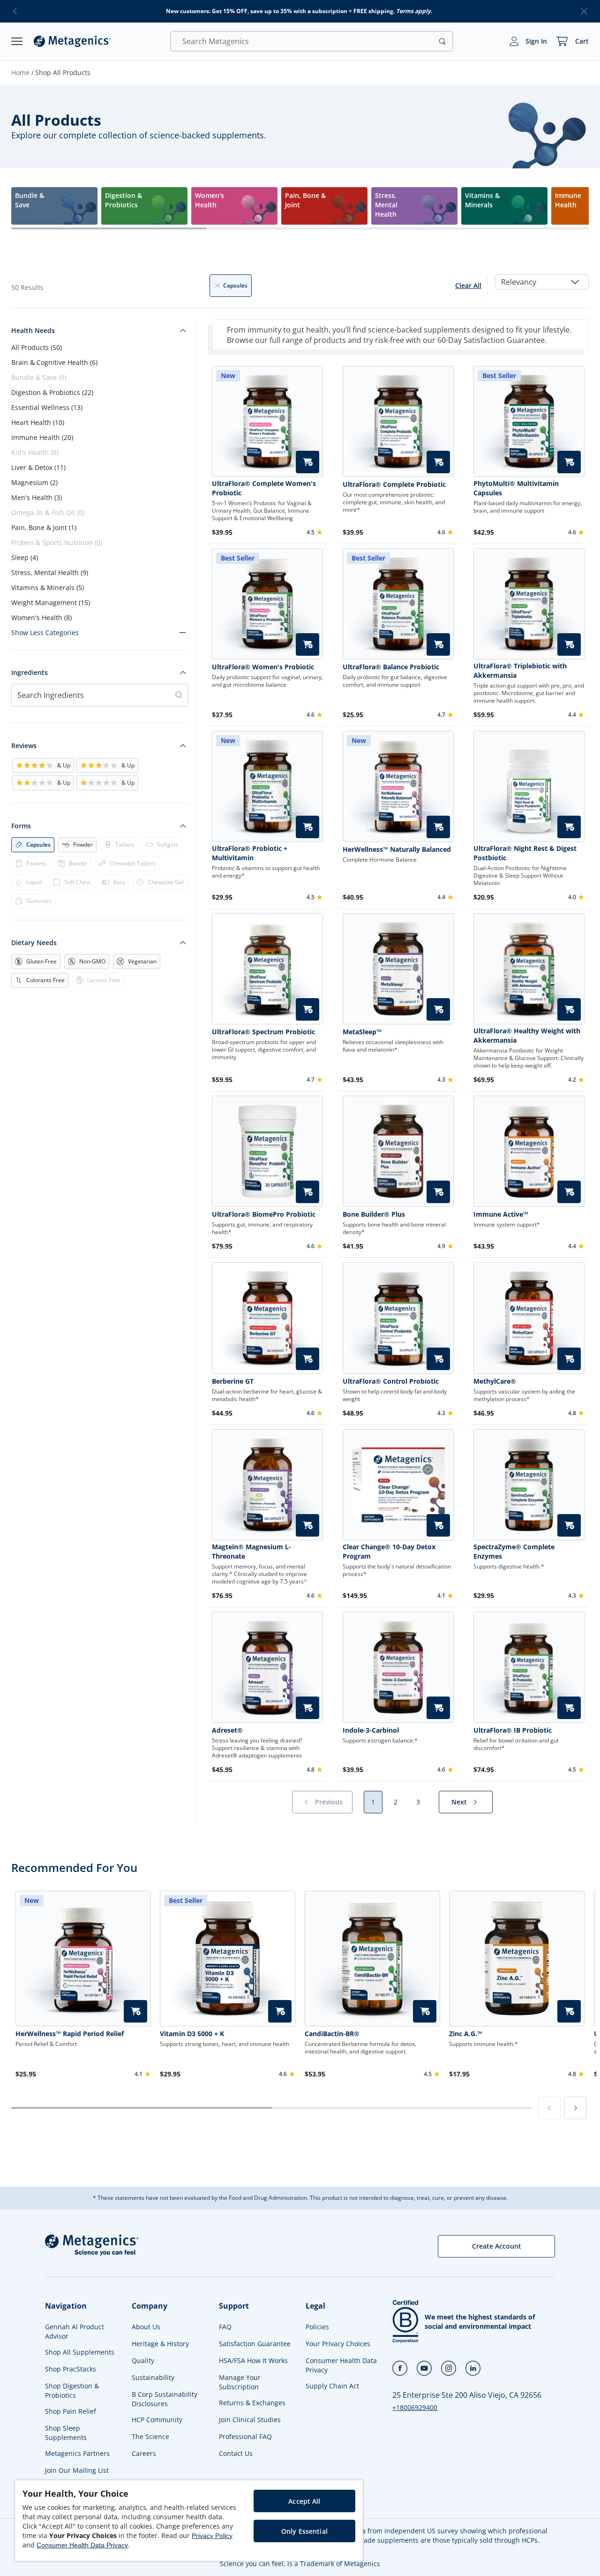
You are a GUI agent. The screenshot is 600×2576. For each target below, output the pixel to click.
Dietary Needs (34, 943)
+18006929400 (415, 2407)
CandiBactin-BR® (332, 2034)
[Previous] (549, 2108)
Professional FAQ (245, 2436)
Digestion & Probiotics (52, 392)
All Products (37, 347)
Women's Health (41, 617)
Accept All (304, 2501)
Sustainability (153, 2377)
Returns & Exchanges (252, 2403)
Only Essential (304, 2531)
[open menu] (17, 41)
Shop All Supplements (80, 2352)
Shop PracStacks (71, 2369)
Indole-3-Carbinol (371, 1730)
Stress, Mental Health (50, 572)
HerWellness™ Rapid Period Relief (70, 2034)
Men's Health (37, 497)
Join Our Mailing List (77, 2470)
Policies (317, 2327)
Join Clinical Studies (250, 2420)
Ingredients (30, 672)
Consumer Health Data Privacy (341, 2365)
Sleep (25, 557)
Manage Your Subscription (240, 2382)
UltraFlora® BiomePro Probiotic (264, 1214)
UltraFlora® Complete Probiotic (394, 484)
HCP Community (157, 2420)
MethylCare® (495, 1381)
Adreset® (227, 1730)
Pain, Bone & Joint (44, 527)
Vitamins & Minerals (48, 587)
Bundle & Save (39, 377)
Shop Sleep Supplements (66, 2433)
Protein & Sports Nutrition (57, 542)
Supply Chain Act (332, 2386)
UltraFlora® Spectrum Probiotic (263, 1032)
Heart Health (38, 422)
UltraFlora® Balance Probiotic (391, 667)
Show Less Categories (45, 633)
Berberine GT (233, 1381)
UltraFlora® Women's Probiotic (263, 667)
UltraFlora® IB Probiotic (513, 1730)
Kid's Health (35, 452)
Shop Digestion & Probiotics (72, 2390)
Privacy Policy (212, 2536)
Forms (21, 826)
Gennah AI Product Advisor (75, 2331)
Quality (143, 2360)
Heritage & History (160, 2344)
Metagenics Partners (77, 2453)
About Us (146, 2327)
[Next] (576, 2108)
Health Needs (33, 330)
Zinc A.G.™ (466, 2034)
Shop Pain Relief (71, 2411)
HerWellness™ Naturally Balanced (397, 849)
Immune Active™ (501, 1214)
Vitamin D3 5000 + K (192, 2034)
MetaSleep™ (362, 1032)
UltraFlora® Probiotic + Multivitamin (250, 853)
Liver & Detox (38, 467)
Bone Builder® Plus (374, 1214)
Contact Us (236, 2453)
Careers (144, 2453)
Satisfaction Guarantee (255, 2344)
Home (20, 72)
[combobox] (542, 282)
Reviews (24, 746)
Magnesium (34, 482)
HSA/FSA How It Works (253, 2360)
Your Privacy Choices (338, 2344)
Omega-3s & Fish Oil (48, 512)
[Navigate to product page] (398, 421)
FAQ (225, 2327)
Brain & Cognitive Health (54, 362)
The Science (150, 2436)
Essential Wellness (47, 407)
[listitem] (54, 206)
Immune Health (42, 437)
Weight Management (51, 602)
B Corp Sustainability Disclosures (165, 2399)
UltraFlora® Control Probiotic (391, 1381)
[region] (189, 2521)
